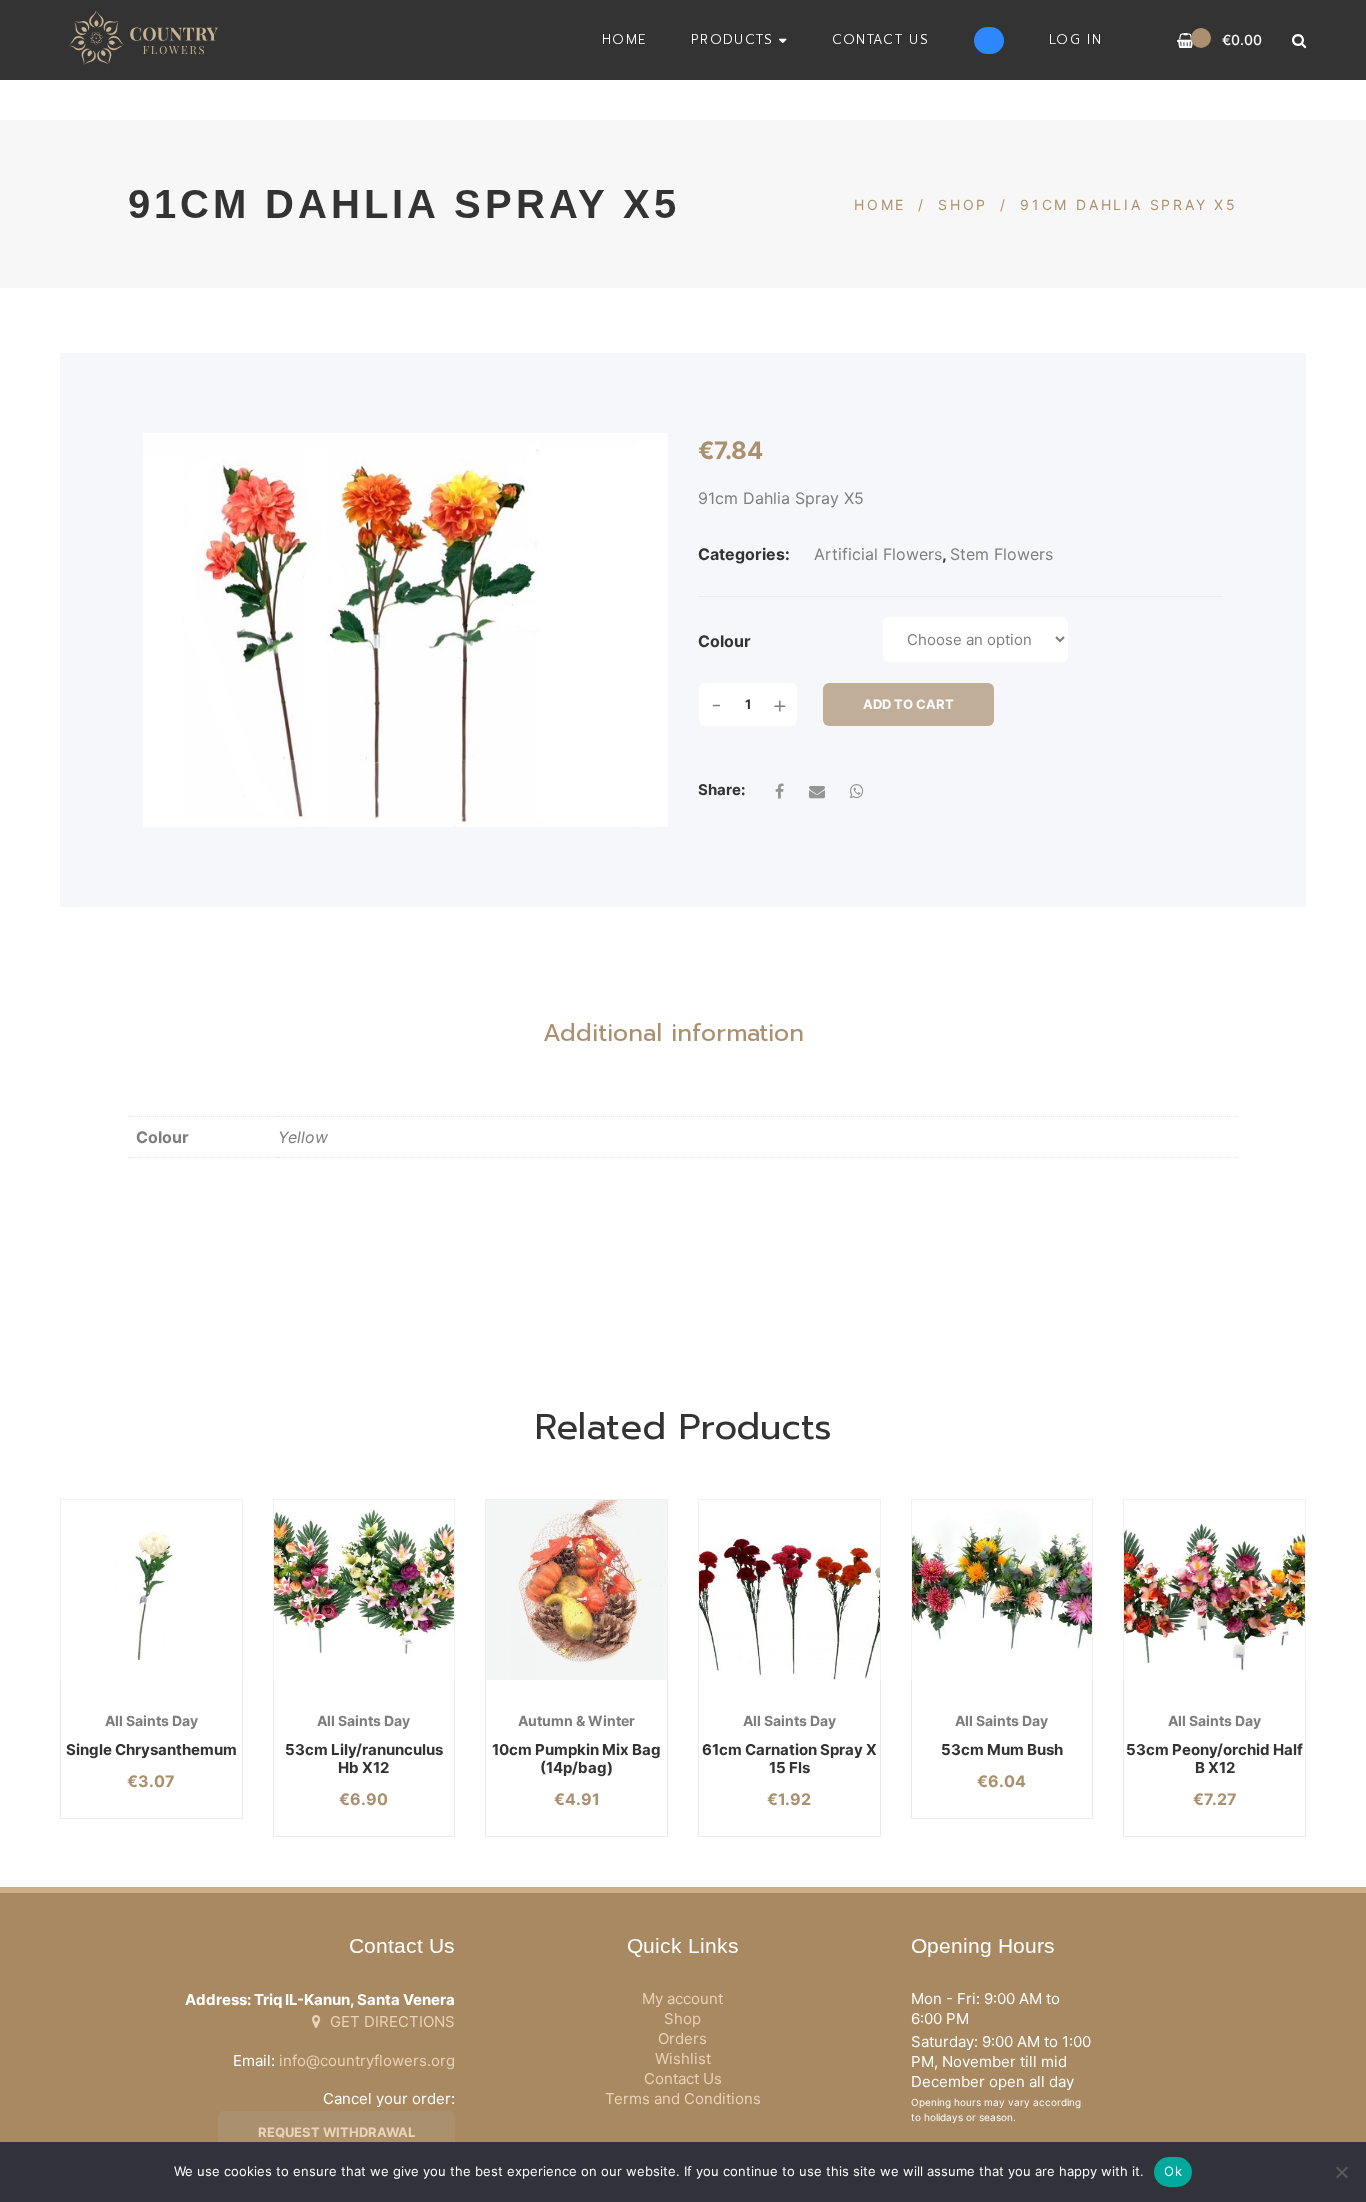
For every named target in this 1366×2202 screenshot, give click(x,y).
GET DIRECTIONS (390, 2021)
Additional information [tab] (673, 1033)
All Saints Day (151, 1720)
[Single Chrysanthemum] (151, 1590)
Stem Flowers (1001, 554)
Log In (1075, 39)
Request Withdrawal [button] (336, 2132)
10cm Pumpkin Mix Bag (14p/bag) (576, 1758)
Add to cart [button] (544, 1680)
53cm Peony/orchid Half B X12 (1214, 1758)
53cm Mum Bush (1002, 1749)
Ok (1173, 2171)
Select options (119, 1680)
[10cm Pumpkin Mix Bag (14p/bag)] (576, 1590)
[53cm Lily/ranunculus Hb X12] (364, 1590)
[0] (1185, 40)
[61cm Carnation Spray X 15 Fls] (789, 1590)
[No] (1341, 2172)
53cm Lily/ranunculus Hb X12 (364, 1758)
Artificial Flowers (878, 554)
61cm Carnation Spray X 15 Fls (789, 1758)
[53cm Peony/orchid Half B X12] (1214, 1590)
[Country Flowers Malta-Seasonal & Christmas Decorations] (149, 40)
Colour (724, 641)
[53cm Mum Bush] (1002, 1590)
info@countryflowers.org (367, 2060)
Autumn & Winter (576, 1720)
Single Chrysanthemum (151, 1749)
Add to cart (908, 704)
